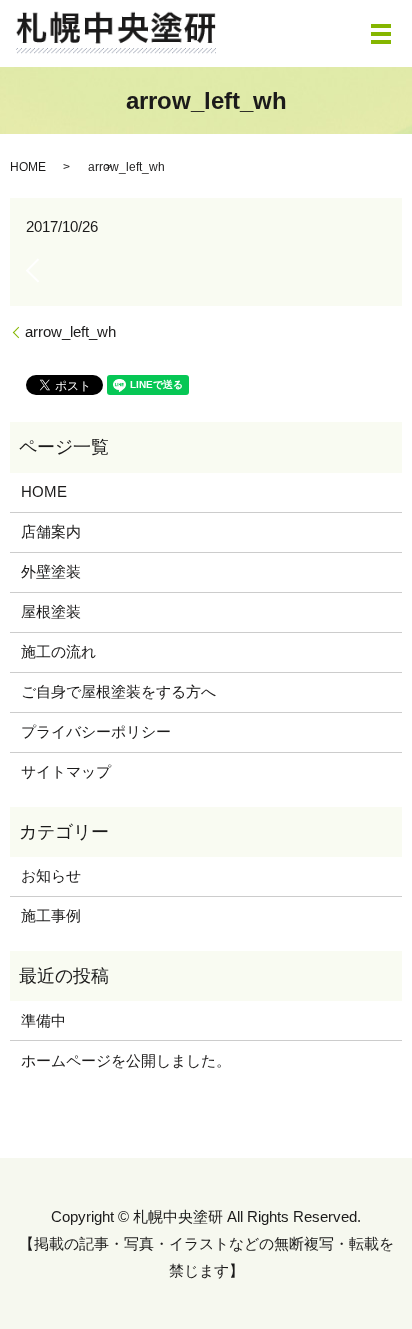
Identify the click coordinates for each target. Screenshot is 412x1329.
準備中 (43, 1020)
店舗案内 (51, 531)
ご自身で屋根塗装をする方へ (118, 691)
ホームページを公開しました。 (126, 1060)
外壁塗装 (51, 571)
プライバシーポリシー (96, 731)
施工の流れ (58, 651)
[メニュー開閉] (381, 34)
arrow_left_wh (70, 331)
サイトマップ (66, 771)
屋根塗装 (51, 611)
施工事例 (51, 915)
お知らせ (51, 875)
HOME (28, 167)
